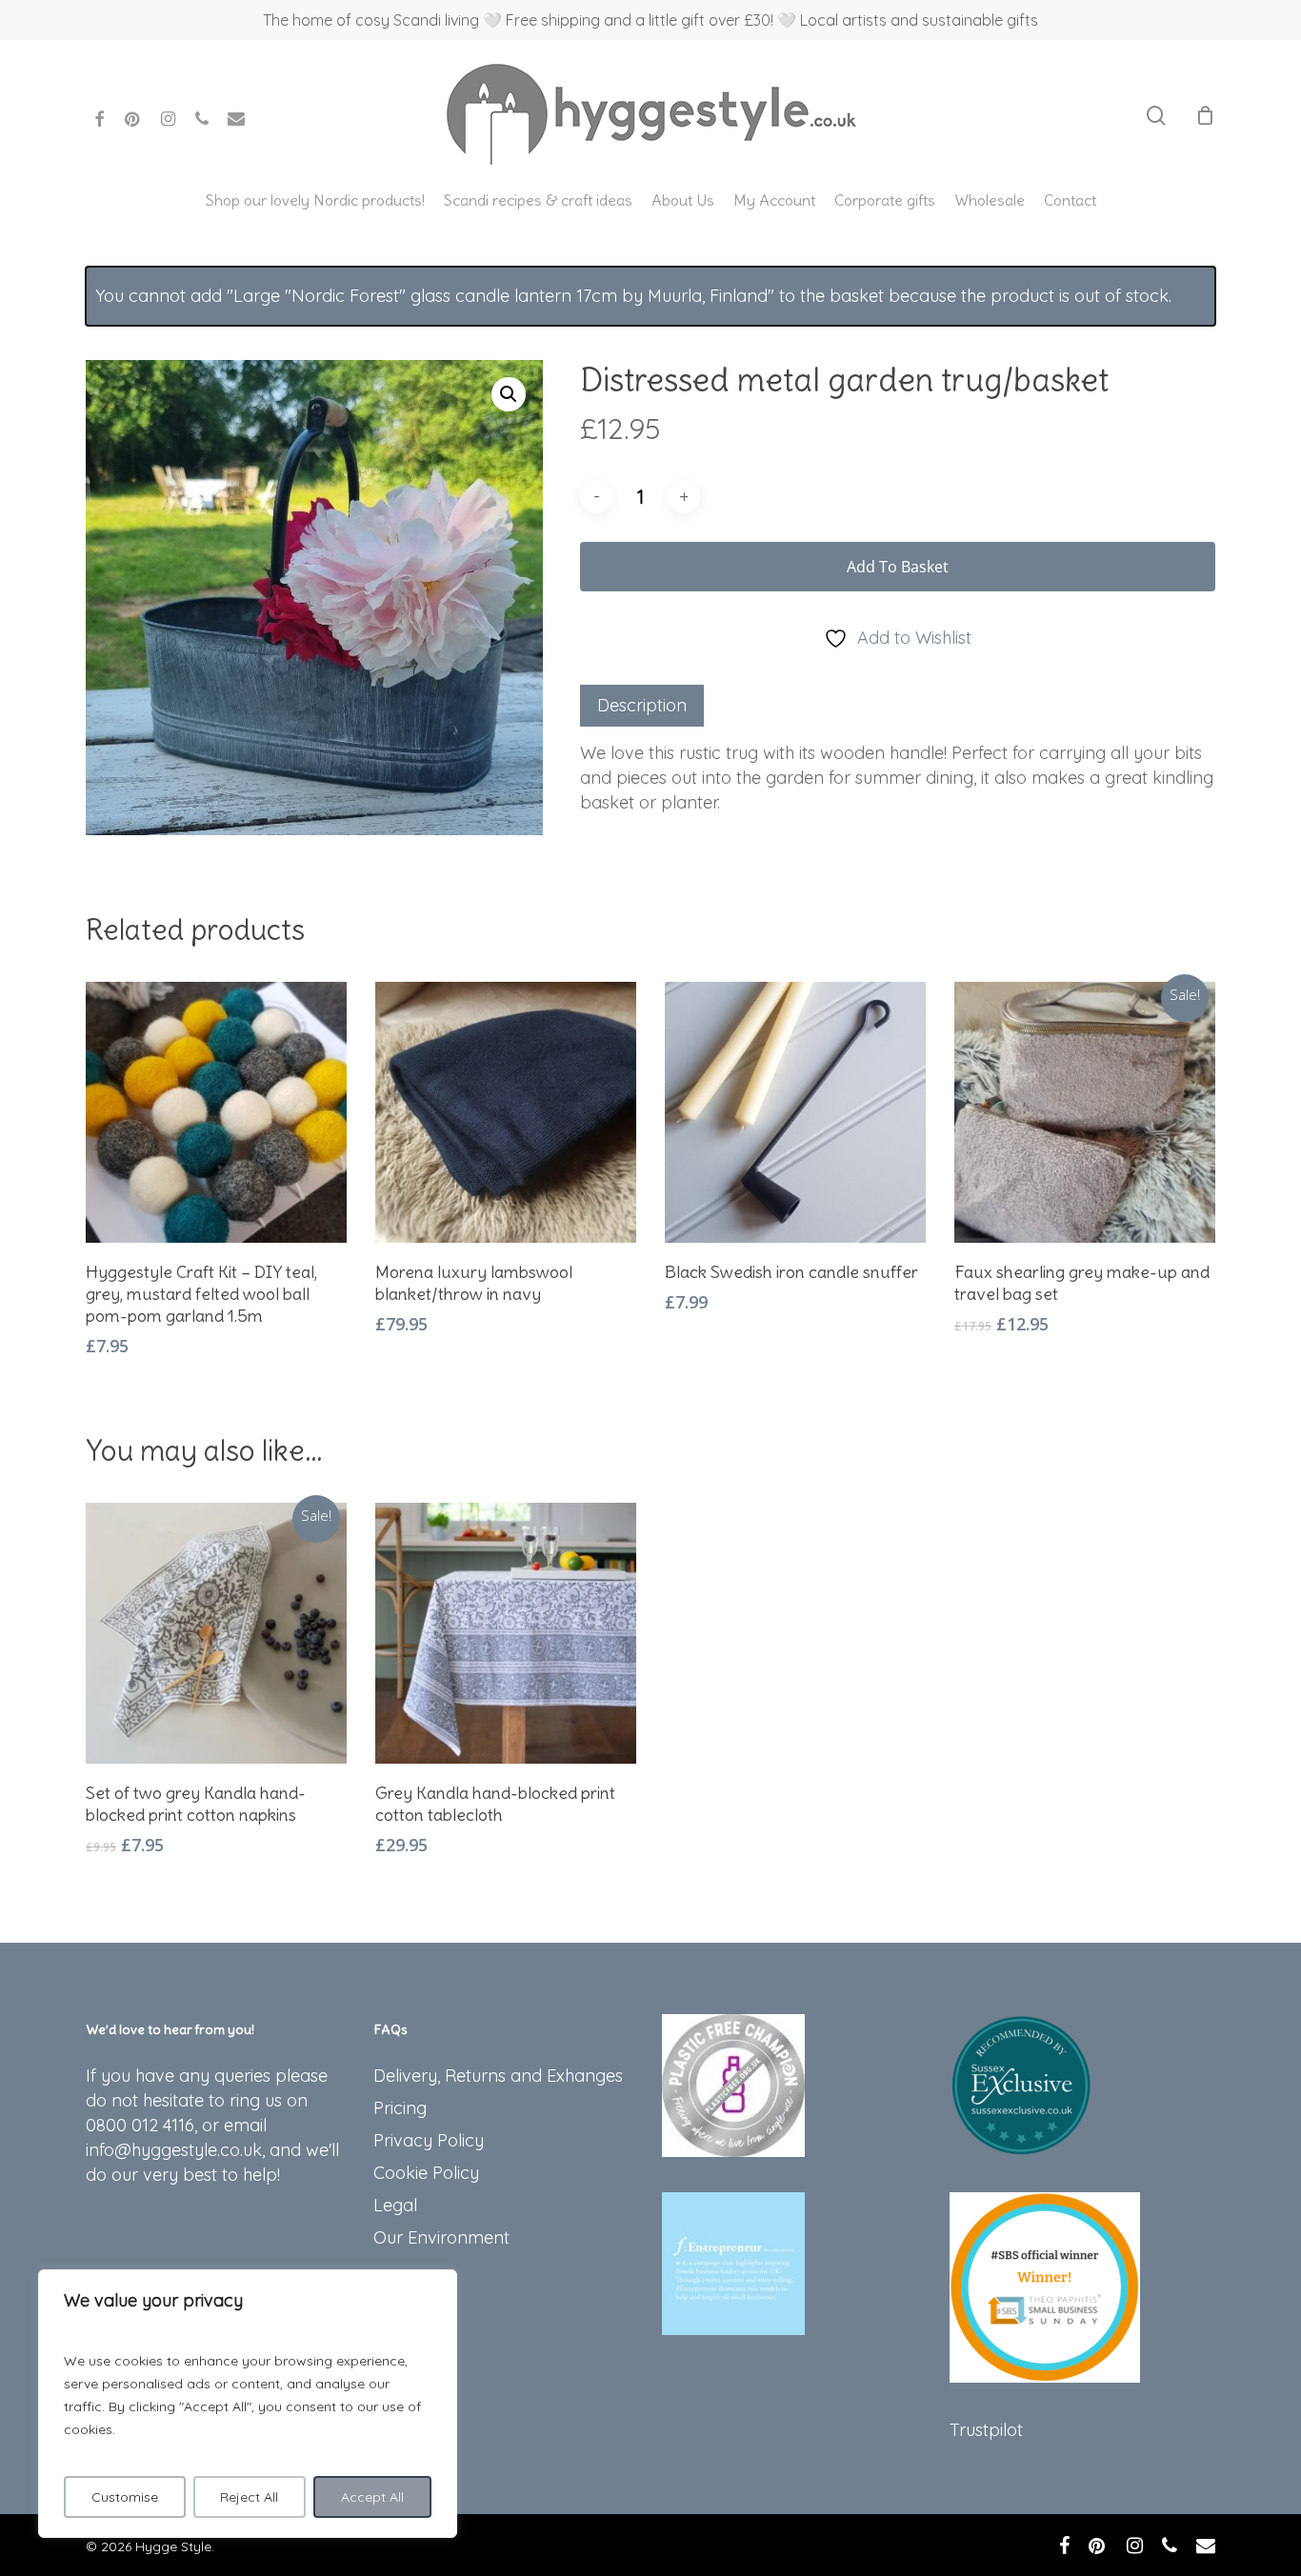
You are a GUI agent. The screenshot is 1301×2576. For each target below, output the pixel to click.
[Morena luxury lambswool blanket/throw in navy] (506, 1112)
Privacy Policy (429, 2140)
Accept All (372, 2497)
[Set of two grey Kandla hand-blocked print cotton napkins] (216, 1633)
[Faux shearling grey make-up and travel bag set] (1085, 1112)
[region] (248, 2404)
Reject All (249, 2497)
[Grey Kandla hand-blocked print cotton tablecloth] (506, 1633)
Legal (395, 2205)
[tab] (642, 706)
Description (642, 705)
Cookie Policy (426, 2173)
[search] (1156, 116)
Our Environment (441, 2237)
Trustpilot (986, 2430)
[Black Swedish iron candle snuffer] (795, 1112)
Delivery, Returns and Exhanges (498, 2076)
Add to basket (898, 567)
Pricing (400, 2108)
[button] (509, 394)
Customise (125, 2497)
